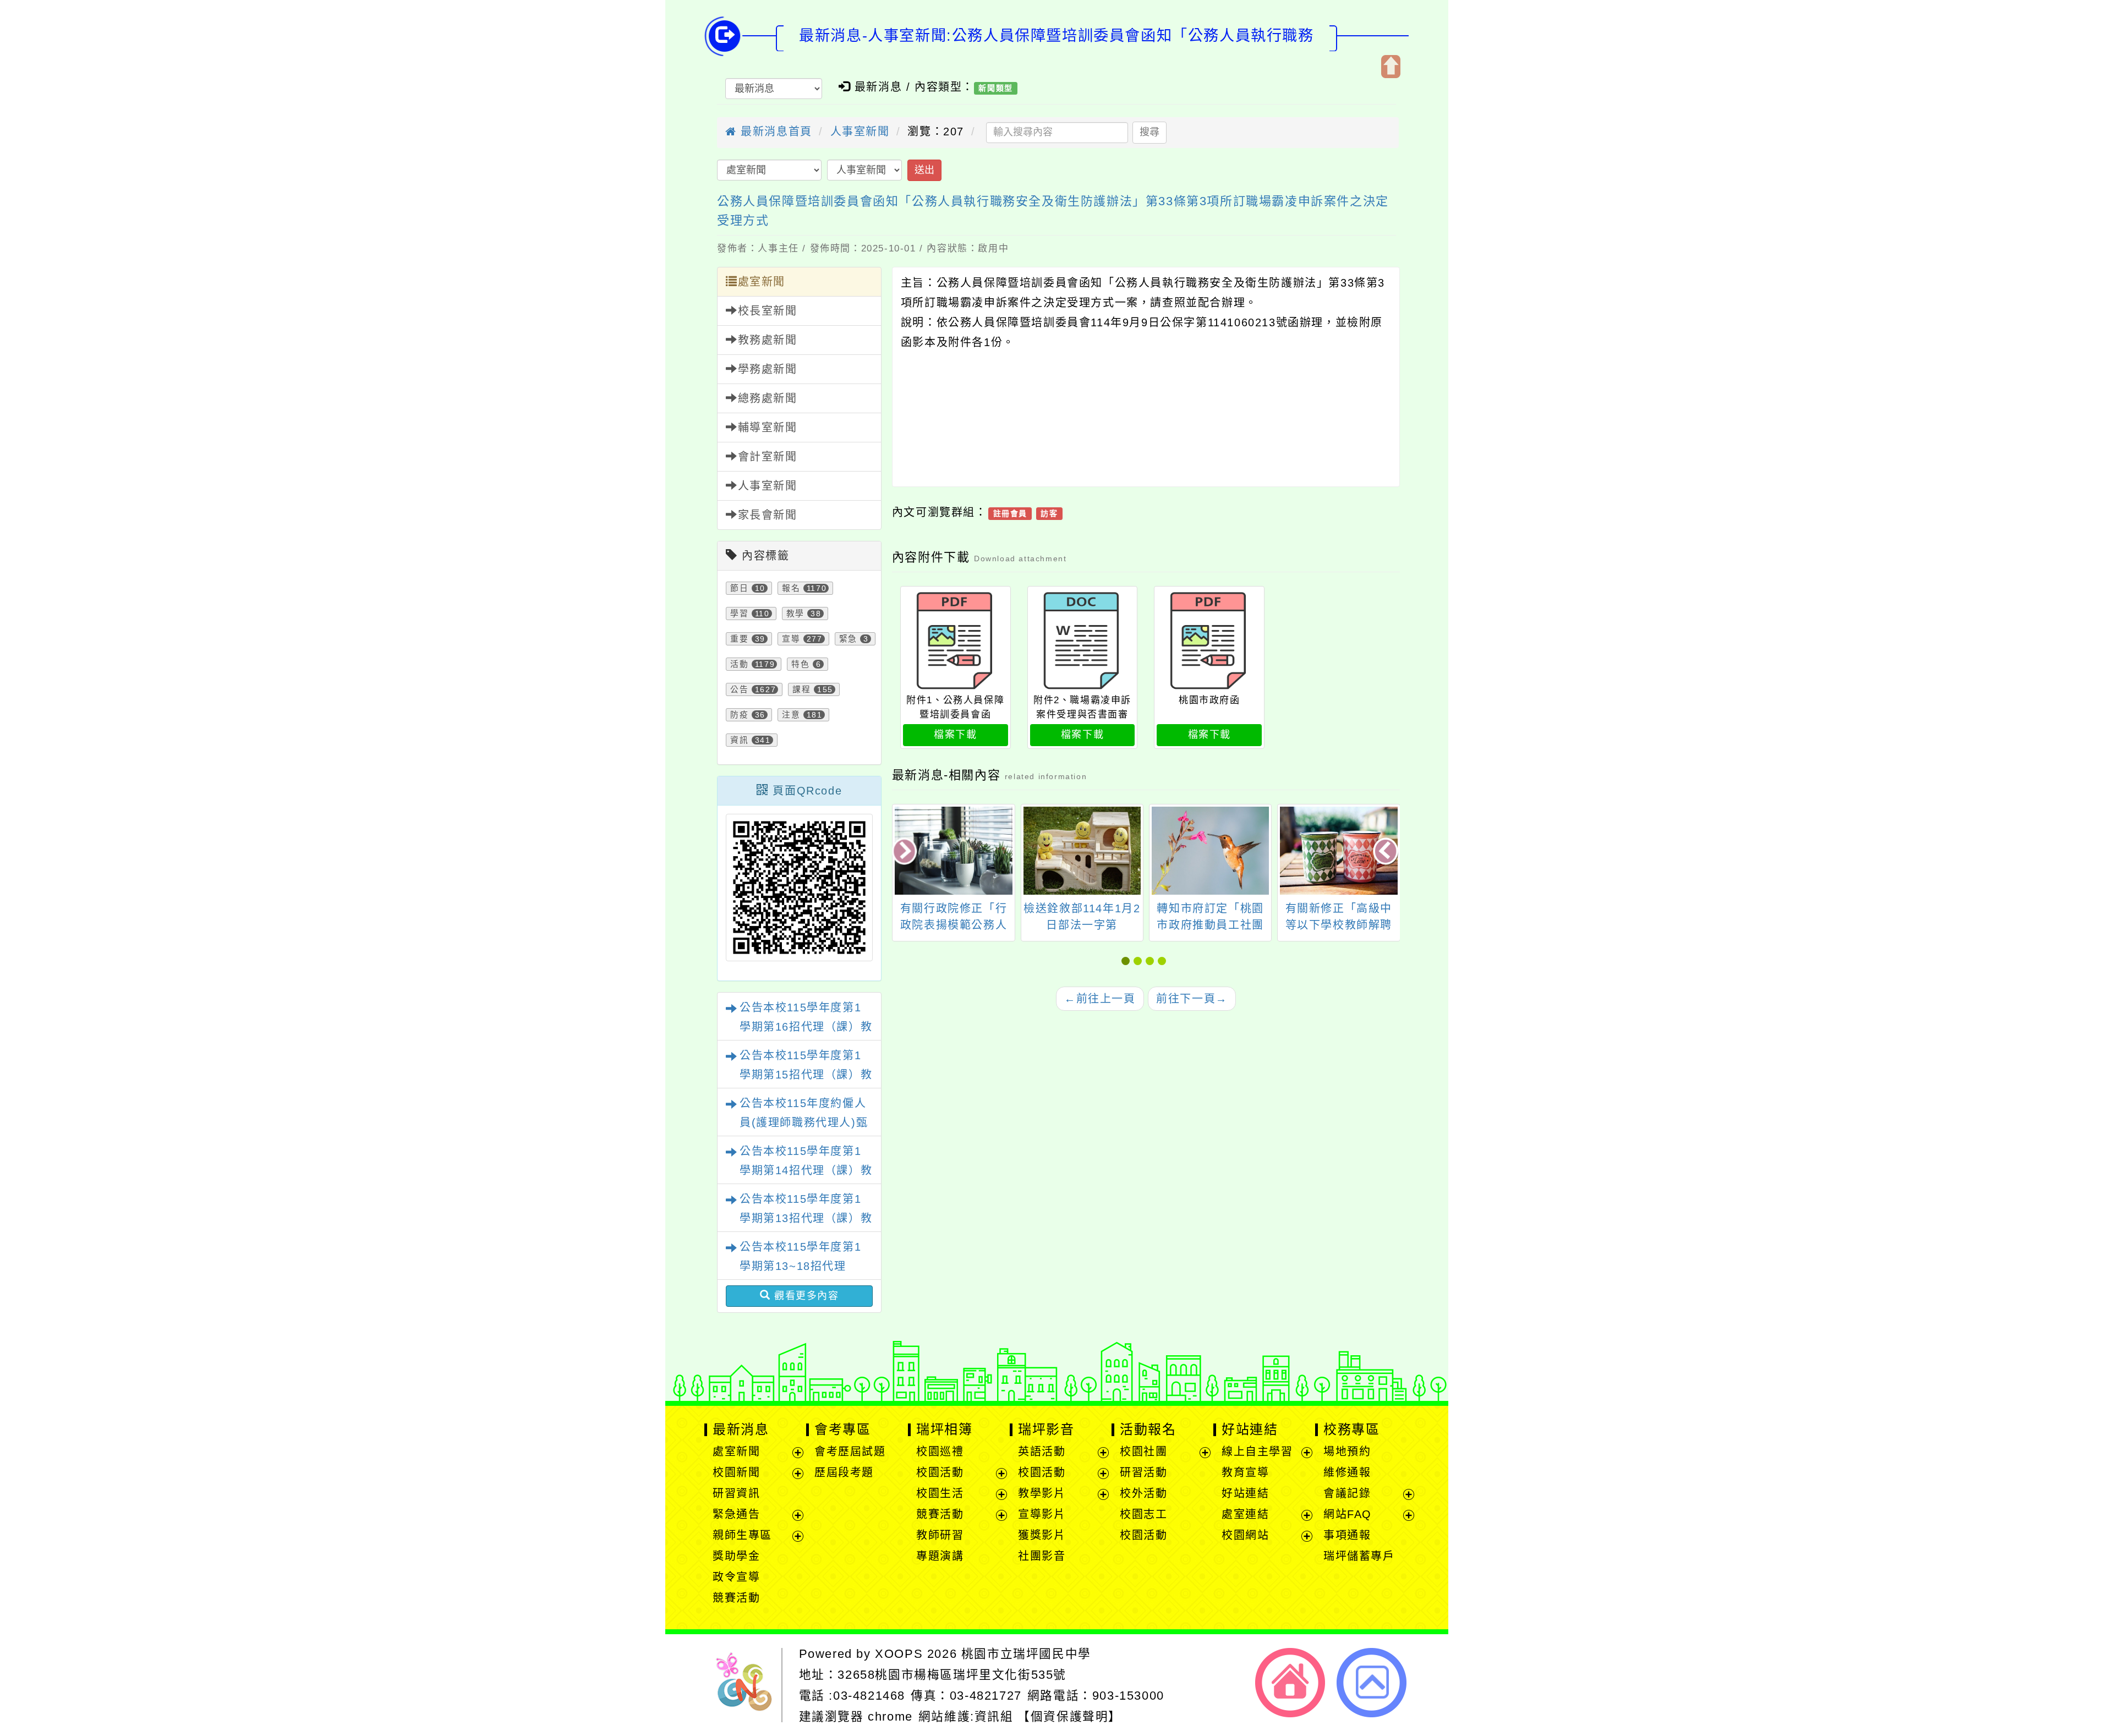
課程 (801, 689)
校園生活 (940, 1493)
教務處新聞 (768, 340)
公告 (739, 689)
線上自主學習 (1257, 1452)
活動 (739, 664)
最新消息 (741, 1429)
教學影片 (1042, 1493)
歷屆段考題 (844, 1472)
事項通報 (1347, 1535)
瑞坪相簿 (944, 1429)
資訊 (739, 740)
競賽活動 (736, 1598)
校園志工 (1143, 1514)
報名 (791, 588)
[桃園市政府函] (1209, 641)
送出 (924, 170)
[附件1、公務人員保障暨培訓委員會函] (956, 641)
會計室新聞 (768, 457)
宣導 (791, 639)
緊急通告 (736, 1514)
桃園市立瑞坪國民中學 (1026, 1654)
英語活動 (1042, 1452)
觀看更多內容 (804, 1296)
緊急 (848, 639)
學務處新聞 (768, 369)
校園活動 (940, 1472)
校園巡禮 (940, 1452)
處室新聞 (762, 282)
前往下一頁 (1192, 999)
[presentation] (905, 852)
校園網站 (1245, 1535)
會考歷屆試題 (850, 1452)
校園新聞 (736, 1472)
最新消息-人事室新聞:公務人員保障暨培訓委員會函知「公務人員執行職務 (1056, 35)
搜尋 (1149, 132)
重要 (739, 639)
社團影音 (1042, 1556)
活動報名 (1148, 1429)
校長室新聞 (768, 311)
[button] (1127, 961)
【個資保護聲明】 (1069, 1716)
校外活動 (1143, 1493)
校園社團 (1143, 1452)
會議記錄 (1347, 1493)
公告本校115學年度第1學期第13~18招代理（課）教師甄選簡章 (800, 1266)
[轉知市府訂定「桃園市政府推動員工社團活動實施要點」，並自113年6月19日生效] (1210, 851)
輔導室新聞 (768, 428)
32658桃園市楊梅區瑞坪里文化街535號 (952, 1675)
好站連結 (1250, 1429)
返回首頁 (1290, 1683)
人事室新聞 (860, 132)
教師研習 (940, 1535)
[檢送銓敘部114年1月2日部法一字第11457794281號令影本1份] (1082, 851)
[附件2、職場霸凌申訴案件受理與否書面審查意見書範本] (1083, 641)
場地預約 (1347, 1452)
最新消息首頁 (774, 132)
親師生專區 (742, 1535)
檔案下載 (955, 735)
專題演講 (940, 1556)
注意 (791, 715)
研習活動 (1143, 1472)
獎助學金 (736, 1556)
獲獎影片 (1042, 1535)
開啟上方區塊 (1391, 67)
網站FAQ (1348, 1514)
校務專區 (1351, 1429)
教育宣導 (1245, 1472)
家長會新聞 (768, 515)
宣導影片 (1042, 1514)
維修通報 (1347, 1472)
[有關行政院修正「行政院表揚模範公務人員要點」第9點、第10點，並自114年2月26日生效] (953, 851)
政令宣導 (736, 1577)
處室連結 (1245, 1514)
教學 (795, 614)
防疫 (739, 715)
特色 (800, 664)
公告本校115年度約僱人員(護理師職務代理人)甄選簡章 (804, 1122)
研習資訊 (736, 1493)
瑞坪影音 (1046, 1429)
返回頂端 (1372, 1683)
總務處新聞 (768, 398)
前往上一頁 (1100, 999)
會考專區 (842, 1429)
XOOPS (899, 1654)
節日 (739, 588)
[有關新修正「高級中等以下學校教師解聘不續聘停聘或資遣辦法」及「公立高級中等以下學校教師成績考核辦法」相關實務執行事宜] (1339, 851)
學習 (739, 614)
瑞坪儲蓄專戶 (1359, 1556)
